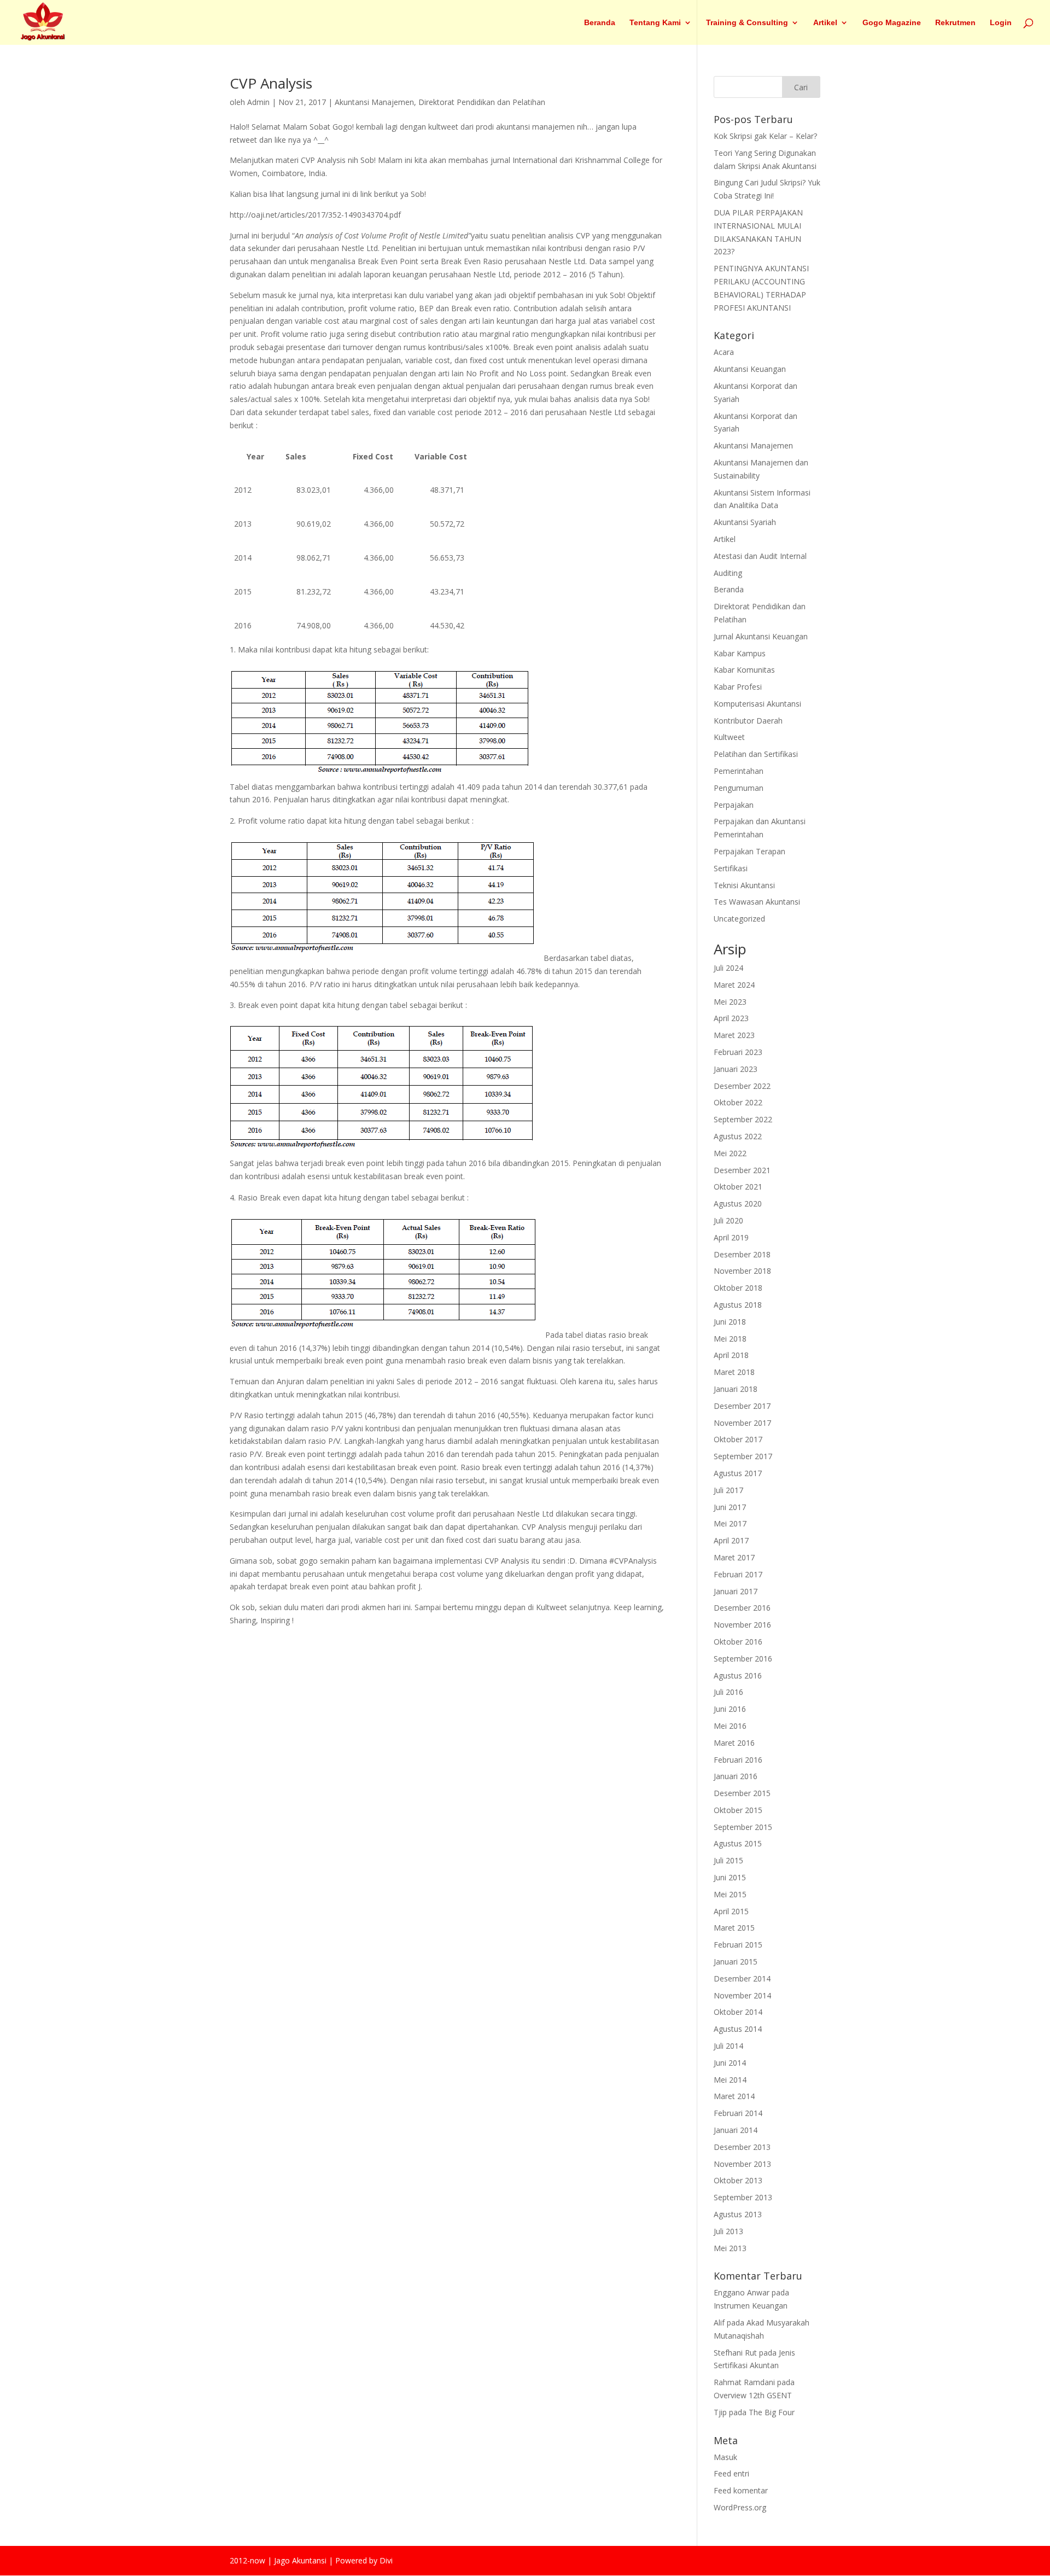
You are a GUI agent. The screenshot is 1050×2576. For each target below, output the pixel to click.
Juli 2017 (728, 1490)
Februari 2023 (738, 1052)
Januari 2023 (736, 1069)
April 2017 (731, 1540)
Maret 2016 (734, 1743)
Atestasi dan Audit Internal (760, 556)
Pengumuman (739, 788)
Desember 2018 (742, 1254)
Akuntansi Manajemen (374, 102)
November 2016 (742, 1625)
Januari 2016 (736, 1776)
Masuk (725, 2457)
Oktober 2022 (738, 1102)
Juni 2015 (730, 1877)
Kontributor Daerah (748, 721)
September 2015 (743, 1827)
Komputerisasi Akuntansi (757, 704)
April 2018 (731, 1355)
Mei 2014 (730, 2080)
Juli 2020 (728, 1220)
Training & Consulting (747, 23)
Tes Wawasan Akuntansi (757, 902)
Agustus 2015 (738, 1843)
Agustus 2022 (738, 1136)
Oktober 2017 (738, 1439)
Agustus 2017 (738, 1473)
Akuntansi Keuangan (750, 369)
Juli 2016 (728, 1692)
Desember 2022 (742, 1086)
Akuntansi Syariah (745, 522)
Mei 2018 (730, 1339)
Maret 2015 (734, 1928)
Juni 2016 (730, 1709)
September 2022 (743, 1119)
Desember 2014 (742, 1978)
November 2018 (742, 1271)
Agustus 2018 (738, 1305)
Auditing (728, 573)
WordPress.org (740, 2507)
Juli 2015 (728, 1860)
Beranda (600, 23)
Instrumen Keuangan (751, 2306)
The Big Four (772, 2412)
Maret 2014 (734, 2096)
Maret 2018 (734, 1372)
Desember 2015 (742, 1793)
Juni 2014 (730, 2063)
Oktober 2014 (738, 2012)
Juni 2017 (730, 1507)
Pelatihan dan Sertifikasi (756, 754)
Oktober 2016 (738, 1642)
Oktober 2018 (738, 1288)
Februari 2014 (738, 2113)
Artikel (825, 23)
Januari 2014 (736, 2130)
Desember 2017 (742, 1406)
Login (1001, 23)
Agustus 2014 (738, 2029)
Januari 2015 (736, 1962)
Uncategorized (739, 919)
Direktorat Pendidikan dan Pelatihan (482, 102)
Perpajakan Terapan (749, 851)
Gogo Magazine (892, 23)
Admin (258, 102)
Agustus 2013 (738, 2214)
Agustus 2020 (738, 1204)
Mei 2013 (730, 2248)
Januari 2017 (736, 1591)
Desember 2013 (742, 2147)
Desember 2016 (742, 1608)
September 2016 (743, 1659)
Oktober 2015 (738, 1810)
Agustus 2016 (738, 1675)
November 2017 (742, 1423)
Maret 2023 (734, 1035)
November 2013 (742, 2164)
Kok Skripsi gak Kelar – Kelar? (765, 136)
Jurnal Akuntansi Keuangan (761, 636)
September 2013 (743, 2197)
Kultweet (729, 737)
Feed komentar (741, 2490)
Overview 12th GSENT (753, 2395)
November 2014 (742, 1995)
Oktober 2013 (738, 2180)
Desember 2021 (742, 1170)
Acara (724, 352)
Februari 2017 (738, 1574)
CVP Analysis (271, 83)
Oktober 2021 (738, 1187)
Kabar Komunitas (744, 670)
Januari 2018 (736, 1389)
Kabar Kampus (740, 653)
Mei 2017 (730, 1523)
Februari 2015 (738, 1945)
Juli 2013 (728, 2231)
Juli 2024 (728, 968)
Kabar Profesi (738, 687)
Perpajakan (734, 805)
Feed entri (731, 2473)
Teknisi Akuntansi (744, 885)
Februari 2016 (738, 1760)
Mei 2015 (730, 1894)
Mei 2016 (730, 1726)
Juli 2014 (728, 2046)
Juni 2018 (730, 1322)
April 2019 (731, 1237)
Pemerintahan (739, 771)
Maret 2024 (734, 985)
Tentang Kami (655, 23)
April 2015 (731, 1911)
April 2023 (731, 1018)
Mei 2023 (730, 1002)
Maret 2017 (734, 1557)
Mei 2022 (730, 1153)
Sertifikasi (731, 868)
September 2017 (743, 1456)
